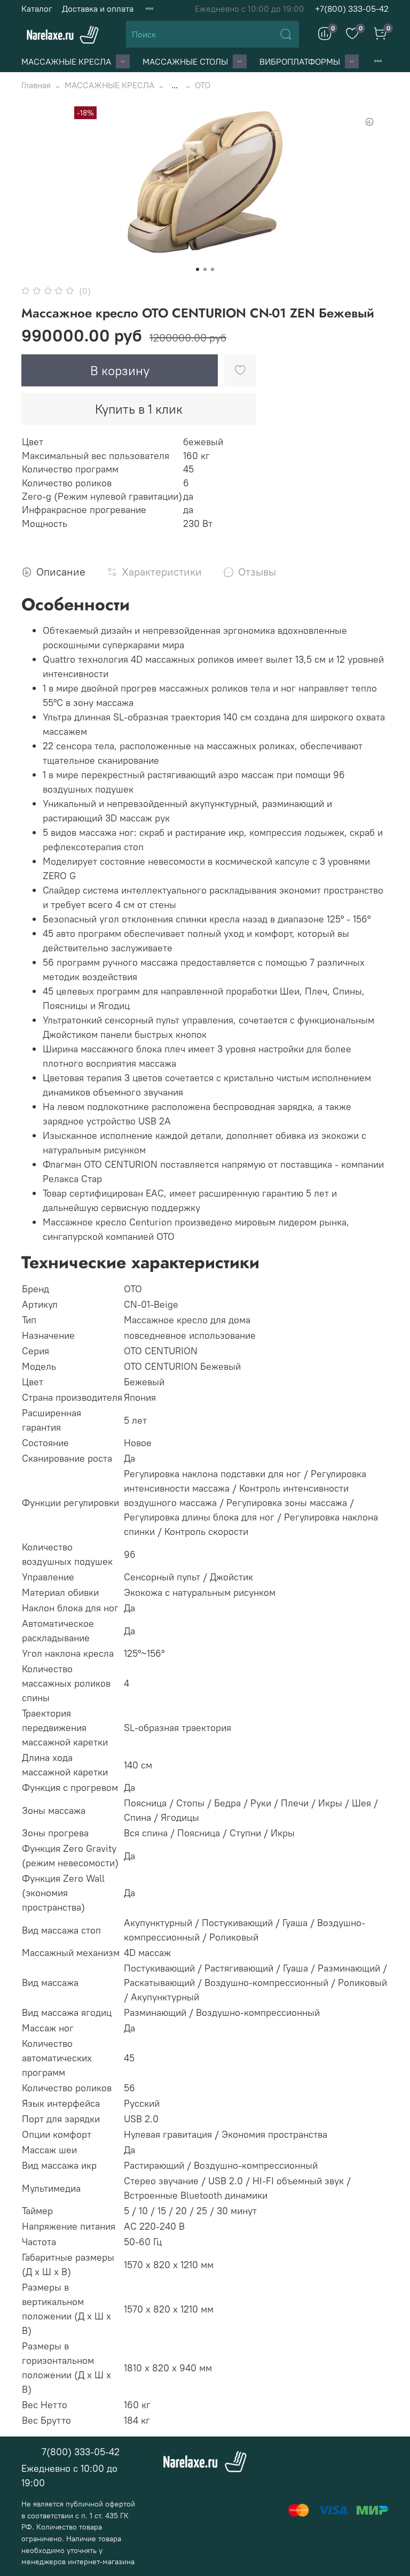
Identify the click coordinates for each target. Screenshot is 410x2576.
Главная (36, 85)
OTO (203, 85)
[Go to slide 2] (205, 269)
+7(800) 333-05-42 (352, 9)
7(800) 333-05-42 (81, 2452)
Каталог (37, 9)
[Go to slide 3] (212, 269)
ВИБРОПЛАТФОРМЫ (300, 61)
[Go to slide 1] (198, 269)
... (175, 85)
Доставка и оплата (98, 9)
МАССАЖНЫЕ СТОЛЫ (185, 61)
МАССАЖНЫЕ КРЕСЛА (66, 61)
